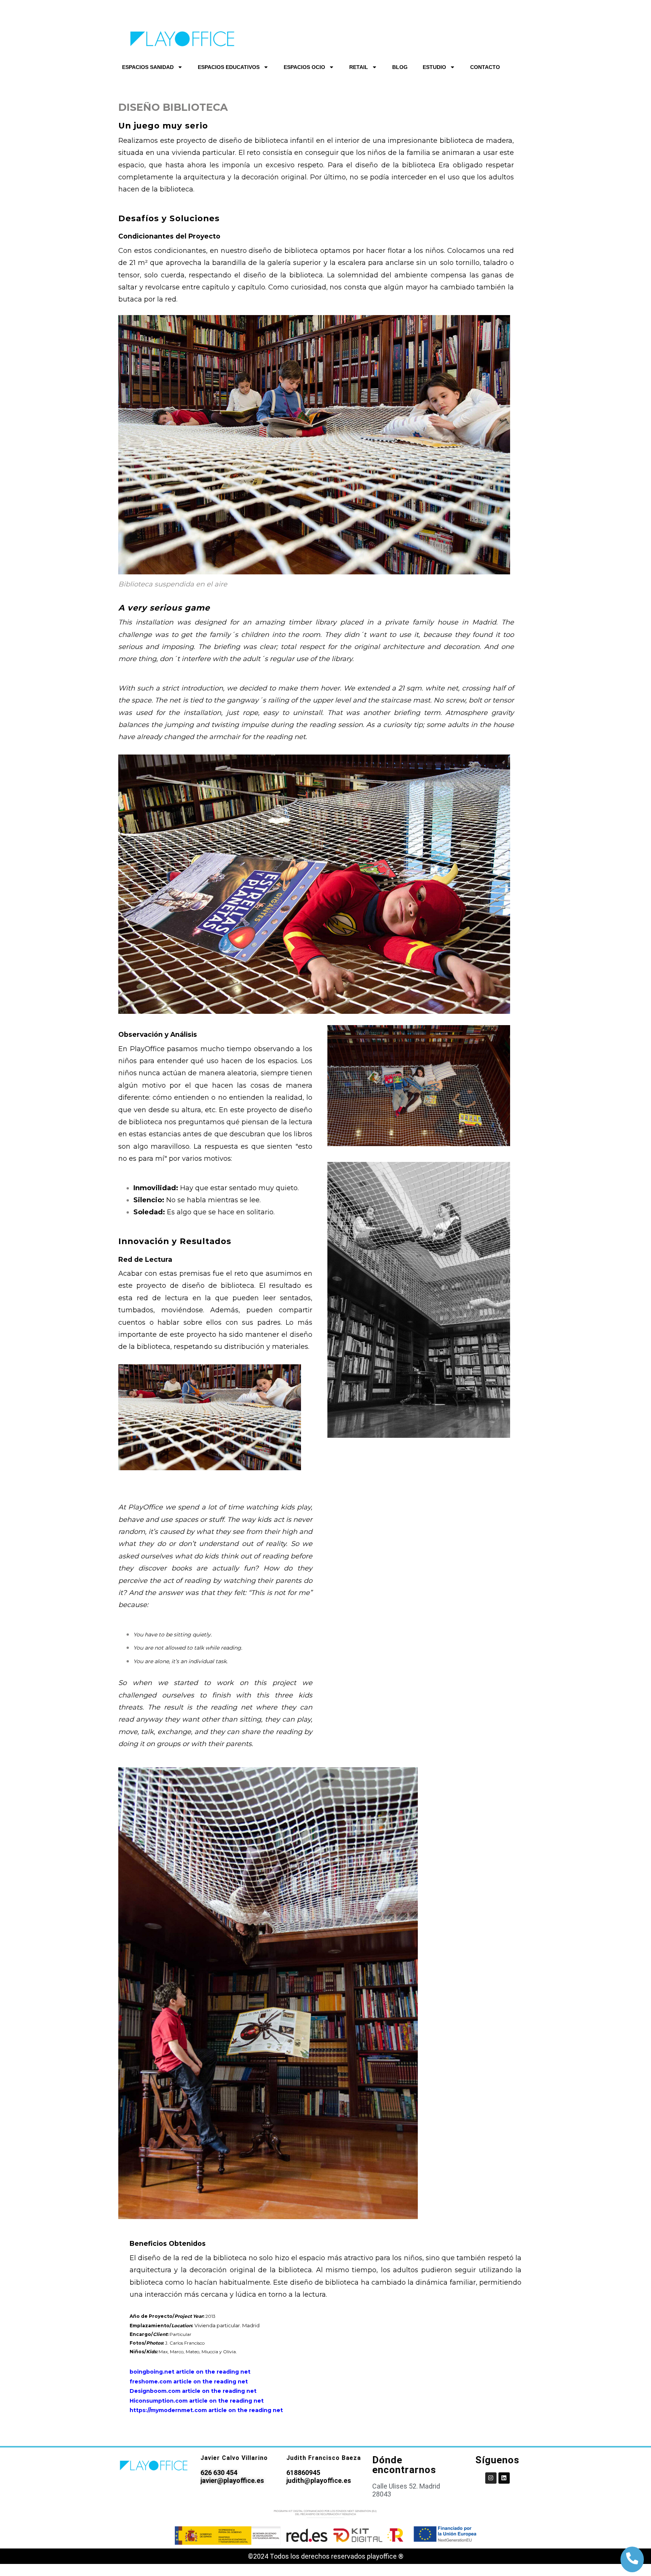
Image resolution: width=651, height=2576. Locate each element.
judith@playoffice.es (319, 2480)
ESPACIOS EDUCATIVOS (229, 67)
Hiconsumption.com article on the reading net (197, 2401)
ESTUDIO (434, 67)
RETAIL (359, 67)
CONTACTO (485, 67)
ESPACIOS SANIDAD (148, 67)
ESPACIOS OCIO (304, 67)
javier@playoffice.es (232, 2480)
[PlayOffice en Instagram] (491, 2478)
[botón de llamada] (632, 2558)
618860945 (303, 2473)
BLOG (400, 67)
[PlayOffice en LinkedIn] (504, 2478)
